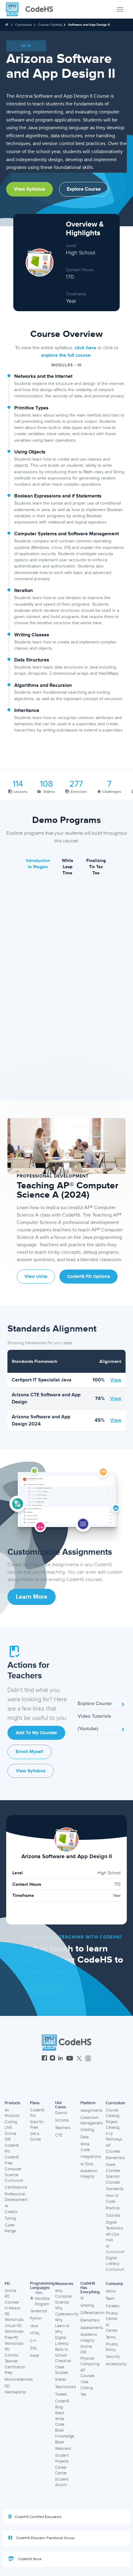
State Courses (113, 2168)
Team (110, 2299)
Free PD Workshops (14, 2341)
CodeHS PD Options (88, 1277)
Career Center (61, 2470)
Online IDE (10, 2137)
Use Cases (60, 2105)
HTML (35, 2333)
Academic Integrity (89, 2174)
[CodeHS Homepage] (32, 9)
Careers (113, 2306)
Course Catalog (50, 25)
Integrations (91, 2157)
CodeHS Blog (62, 2404)
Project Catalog (113, 2125)
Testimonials (66, 2387)
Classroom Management (92, 2121)
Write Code (85, 2147)
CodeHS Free (12, 2160)
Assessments (92, 2328)
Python (36, 2318)
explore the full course (66, 355)
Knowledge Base (65, 2439)
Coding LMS (11, 2125)
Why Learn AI (62, 2323)
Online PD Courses (12, 2297)
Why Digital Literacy (62, 2337)
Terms (111, 2337)
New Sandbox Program (42, 2298)
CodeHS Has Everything (90, 2288)
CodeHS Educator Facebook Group (45, 2538)
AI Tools (87, 2164)
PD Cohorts (11, 2352)
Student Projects (62, 2458)
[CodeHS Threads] (88, 2059)
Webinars (63, 2449)
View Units (36, 1277)
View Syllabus (30, 189)
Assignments (91, 2110)
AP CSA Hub (112, 2237)
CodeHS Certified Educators (38, 2517)
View (116, 1380)
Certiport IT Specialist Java (42, 1380)
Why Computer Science (64, 2297)
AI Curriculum (115, 2249)
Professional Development (16, 2197)
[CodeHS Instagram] (52, 2059)
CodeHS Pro (12, 2148)
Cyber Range (10, 2228)
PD (7, 2284)
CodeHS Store (29, 2559)
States (61, 2379)
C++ (33, 2341)
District (61, 2113)
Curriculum (24, 25)
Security (113, 2357)
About (111, 2291)
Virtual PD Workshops (14, 2329)
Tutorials (113, 2216)
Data (85, 2137)
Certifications (16, 2187)
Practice (113, 2208)
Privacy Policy (112, 2347)
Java (34, 2326)
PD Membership (15, 2389)
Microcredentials (19, 2379)
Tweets (61, 2394)
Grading (87, 2130)
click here (85, 348)
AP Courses (113, 2148)
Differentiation (92, 2313)
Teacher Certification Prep (15, 2367)
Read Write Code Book (60, 2422)
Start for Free (37, 2125)
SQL (34, 2348)
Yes (83, 2394)
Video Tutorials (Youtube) (94, 1722)
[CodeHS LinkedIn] (60, 2059)
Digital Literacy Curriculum (115, 2264)
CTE (59, 2135)
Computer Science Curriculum (14, 2175)
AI (82, 2298)
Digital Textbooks (114, 2225)
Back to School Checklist (63, 2355)
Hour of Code (112, 2199)
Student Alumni (62, 2482)
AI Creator (11, 2209)
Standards (115, 2189)
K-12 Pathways (114, 2137)
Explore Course (84, 189)
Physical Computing (90, 2361)
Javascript (39, 2311)
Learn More (32, 1597)
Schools (62, 2120)
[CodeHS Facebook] (44, 2059)
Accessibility (116, 2364)
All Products (12, 2113)
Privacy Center (112, 2316)
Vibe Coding (87, 2385)
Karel (34, 2356)
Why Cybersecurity (67, 2311)
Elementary (115, 2158)
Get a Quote (35, 2137)
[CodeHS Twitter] (79, 2059)
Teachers (63, 2128)
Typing (10, 2218)
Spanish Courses (113, 2179)
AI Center (112, 2328)
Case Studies (62, 2370)
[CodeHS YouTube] (70, 2059)
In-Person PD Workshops (14, 2314)
